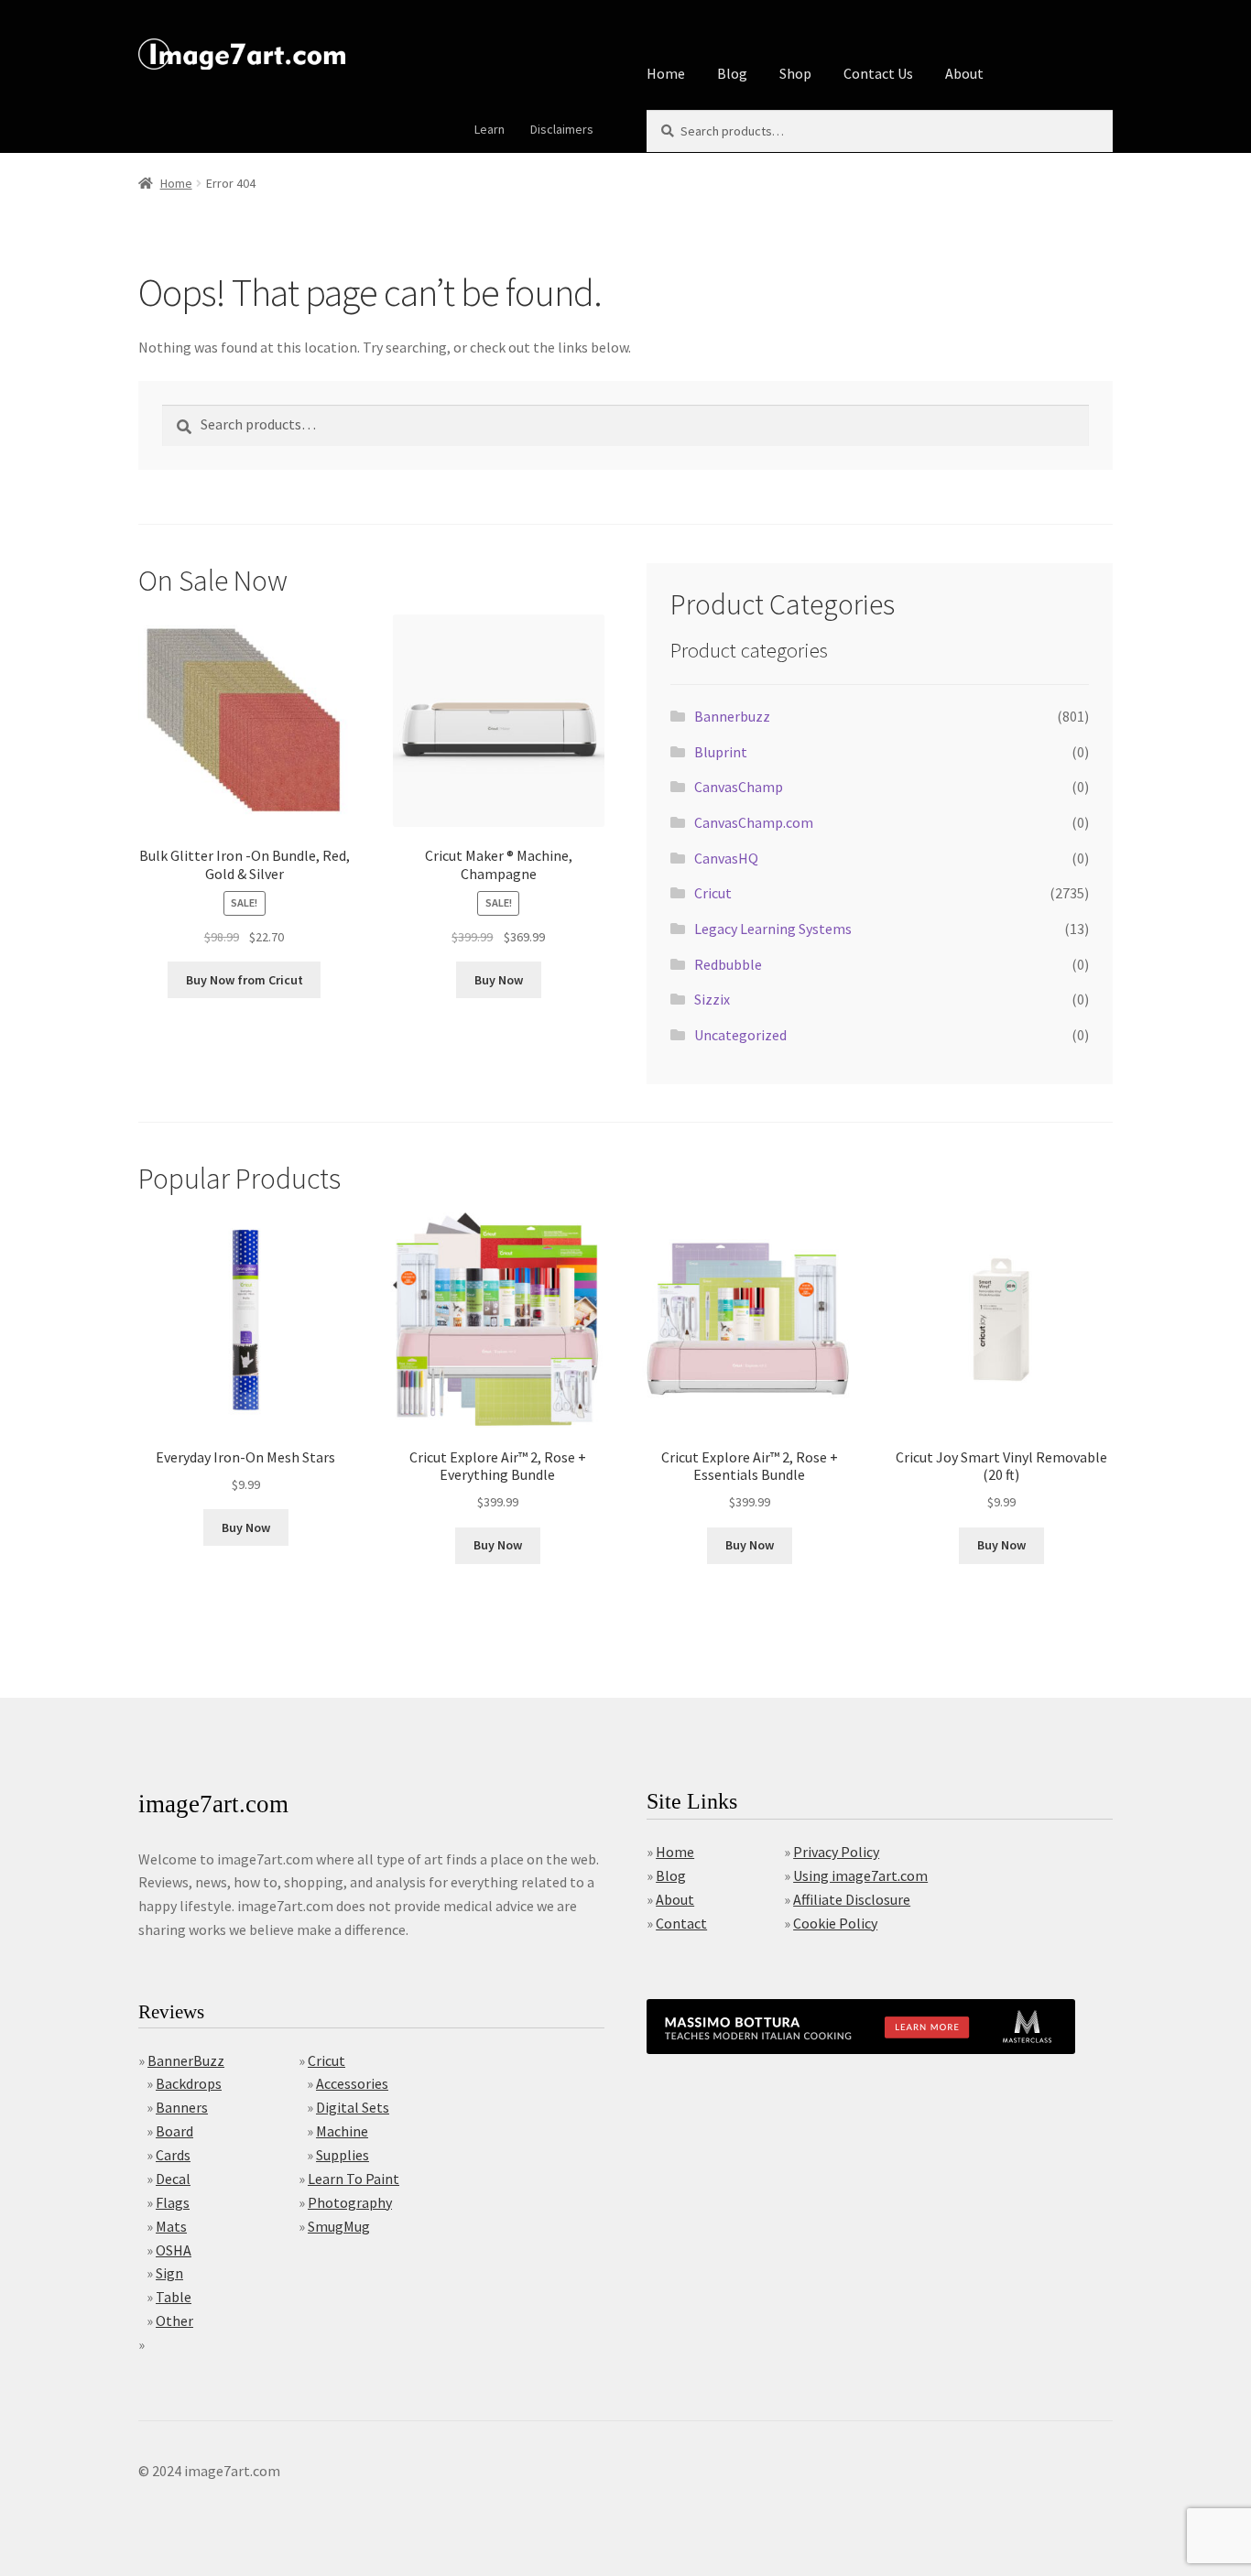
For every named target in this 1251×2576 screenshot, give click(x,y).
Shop (795, 73)
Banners (182, 2107)
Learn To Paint (354, 2179)
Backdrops (189, 2083)
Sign (169, 2273)
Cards (173, 2155)
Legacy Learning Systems (773, 929)
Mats (171, 2226)
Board (174, 2131)
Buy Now (499, 980)
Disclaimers (562, 129)
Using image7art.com (860, 1875)
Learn (490, 129)
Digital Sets (353, 2107)
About (964, 73)
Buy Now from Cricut (245, 980)
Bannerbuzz (732, 716)
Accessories (352, 2083)
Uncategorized (740, 1035)
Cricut (713, 893)
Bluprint (721, 752)
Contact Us (878, 73)
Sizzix (712, 999)
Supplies (343, 2155)
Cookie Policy (835, 1923)
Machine (342, 2131)
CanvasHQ (726, 858)
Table (174, 2297)
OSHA (174, 2250)
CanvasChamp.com (754, 822)
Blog (732, 73)
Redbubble (728, 964)
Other (174, 2321)
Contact (681, 1923)
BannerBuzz (186, 2060)
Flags (173, 2202)
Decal (173, 2179)
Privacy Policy (836, 1852)
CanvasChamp (739, 787)
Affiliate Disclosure (852, 1899)
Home (666, 73)
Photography (350, 2202)
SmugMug (339, 2226)
